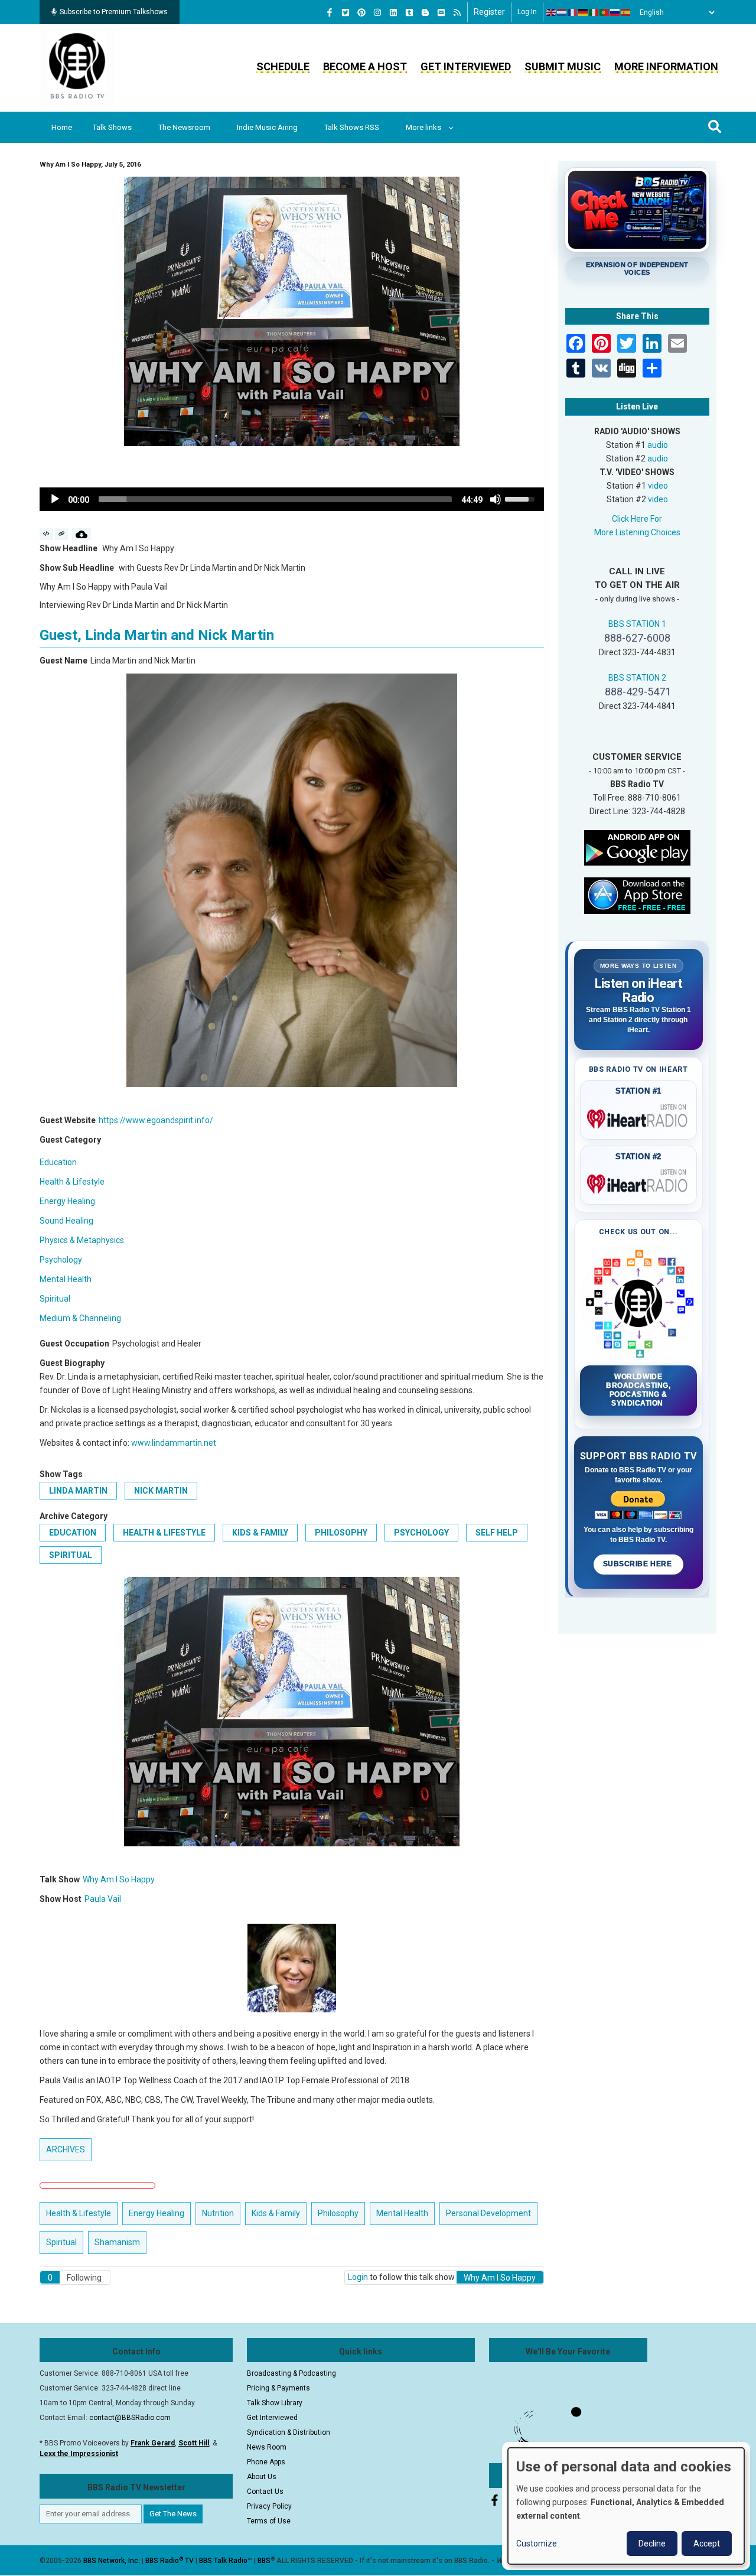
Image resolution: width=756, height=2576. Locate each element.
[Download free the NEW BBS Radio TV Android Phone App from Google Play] (637, 847)
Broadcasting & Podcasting (291, 2373)
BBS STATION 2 (637, 678)
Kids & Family (260, 1533)
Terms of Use (269, 2521)
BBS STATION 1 (637, 624)
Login (358, 2277)
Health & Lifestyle (72, 1182)
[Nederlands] (562, 12)
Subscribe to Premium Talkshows (114, 12)
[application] (292, 499)
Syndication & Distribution (289, 2432)
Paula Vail (103, 1899)
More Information (666, 66)
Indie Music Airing (267, 127)
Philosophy (341, 1533)
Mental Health (66, 1279)
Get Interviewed (466, 66)
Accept (707, 2544)
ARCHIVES (66, 2149)
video (658, 486)
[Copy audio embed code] (46, 534)
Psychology (61, 1260)
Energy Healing (67, 1201)
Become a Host (365, 66)
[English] (552, 12)
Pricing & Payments (278, 2388)
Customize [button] (537, 2544)
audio (658, 445)
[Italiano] (594, 12)
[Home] (77, 67)
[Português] (605, 12)
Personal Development (488, 2213)
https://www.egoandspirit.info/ (156, 1120)
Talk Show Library (275, 2403)
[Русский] (615, 12)
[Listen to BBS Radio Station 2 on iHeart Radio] (639, 1182)
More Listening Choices (637, 532)
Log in (527, 12)
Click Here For (637, 519)
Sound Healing (66, 1221)
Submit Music (563, 66)
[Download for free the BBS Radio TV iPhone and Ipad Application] (637, 895)
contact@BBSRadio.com (130, 2418)
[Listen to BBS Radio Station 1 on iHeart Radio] (639, 1117)
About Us (262, 2477)
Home (62, 127)
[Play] (55, 499)
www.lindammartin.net (174, 1443)
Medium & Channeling (80, 1318)
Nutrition (218, 2213)
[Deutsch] (584, 12)
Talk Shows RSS (352, 127)
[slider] (275, 499)
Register (489, 12)
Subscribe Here (638, 1564)
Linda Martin (78, 1491)
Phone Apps (266, 2462)
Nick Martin (161, 1491)
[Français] (573, 12)
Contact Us (265, 2492)
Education (58, 1162)
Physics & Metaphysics (82, 1240)
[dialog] (626, 2506)
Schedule (283, 66)
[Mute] (496, 499)
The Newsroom (184, 127)
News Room (267, 2447)
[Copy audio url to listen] (62, 534)
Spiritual (55, 1299)
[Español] (626, 12)
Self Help (497, 1533)
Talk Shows (112, 127)
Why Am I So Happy (119, 1879)
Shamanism (117, 2242)
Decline (652, 2544)
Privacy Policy (269, 2506)
